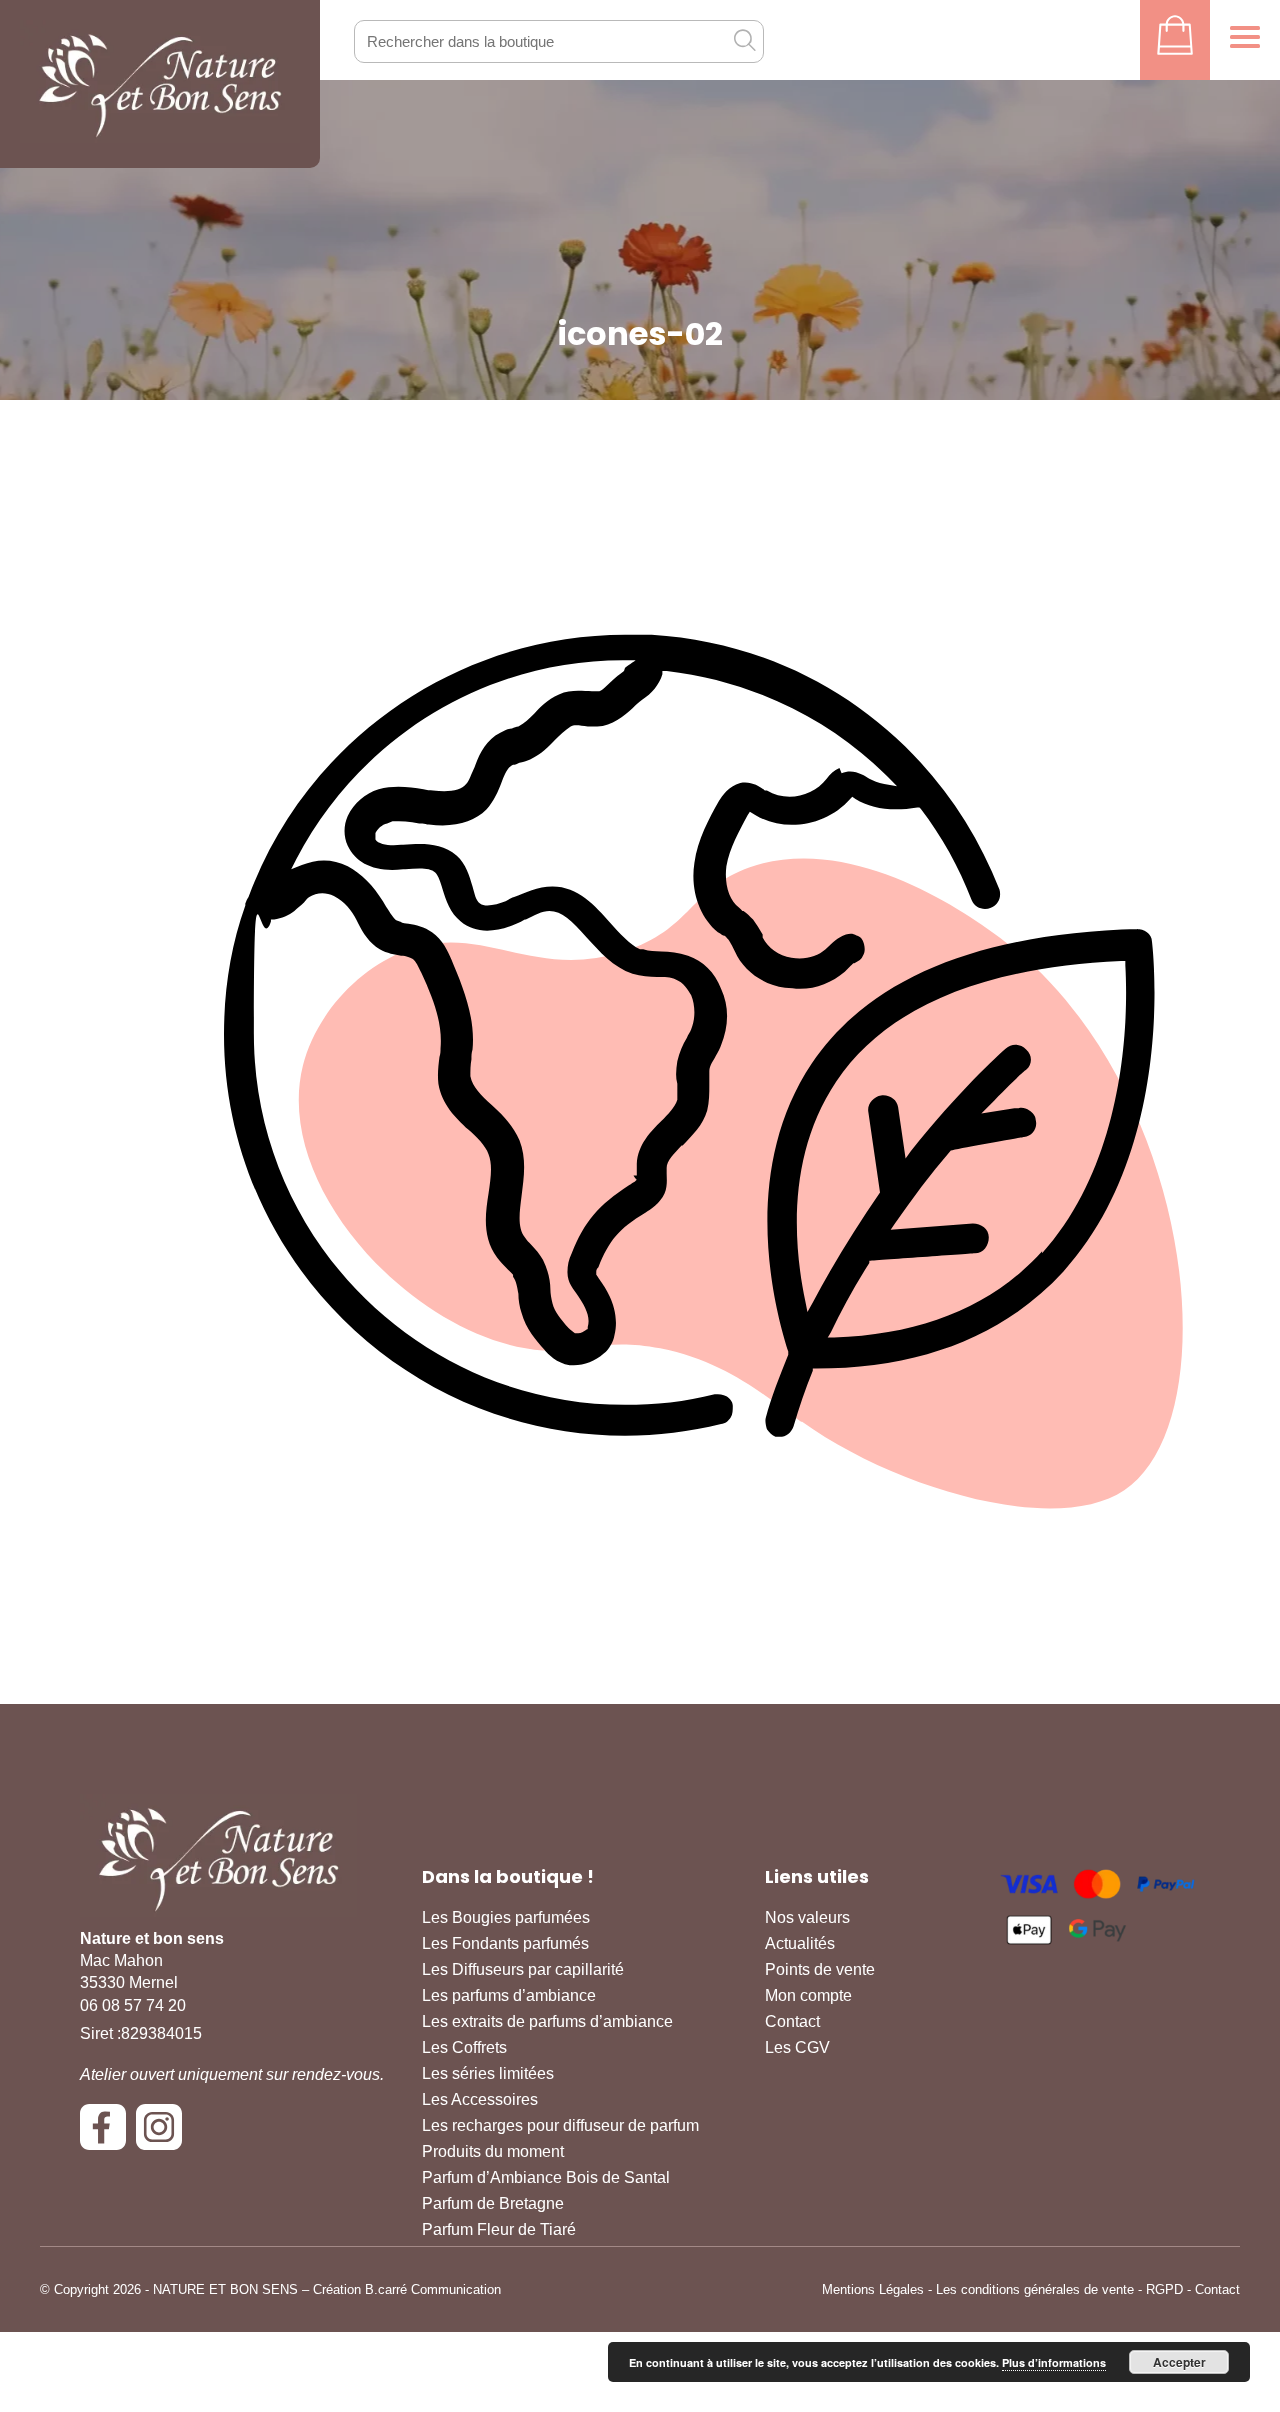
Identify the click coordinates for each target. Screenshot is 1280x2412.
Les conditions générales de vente (1035, 2289)
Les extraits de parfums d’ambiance (547, 2021)
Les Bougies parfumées (506, 1917)
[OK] (744, 40)
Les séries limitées (488, 2073)
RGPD (1164, 2289)
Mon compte (808, 1995)
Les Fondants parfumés (505, 1943)
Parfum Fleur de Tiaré (499, 2229)
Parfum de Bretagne (493, 2203)
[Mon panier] (1175, 40)
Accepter (1179, 2362)
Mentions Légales (873, 2289)
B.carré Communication (433, 2289)
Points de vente (820, 1969)
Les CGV (797, 2047)
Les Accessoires (480, 2099)
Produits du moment (493, 2151)
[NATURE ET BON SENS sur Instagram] (164, 2134)
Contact (792, 2021)
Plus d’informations (1054, 2362)
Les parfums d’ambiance (509, 1995)
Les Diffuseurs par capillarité (523, 1969)
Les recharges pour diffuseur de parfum (560, 2125)
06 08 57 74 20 (133, 2005)
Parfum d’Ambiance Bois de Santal (546, 2177)
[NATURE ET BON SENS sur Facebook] (108, 2134)
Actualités (800, 1943)
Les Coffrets (464, 2047)
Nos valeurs (807, 1917)
